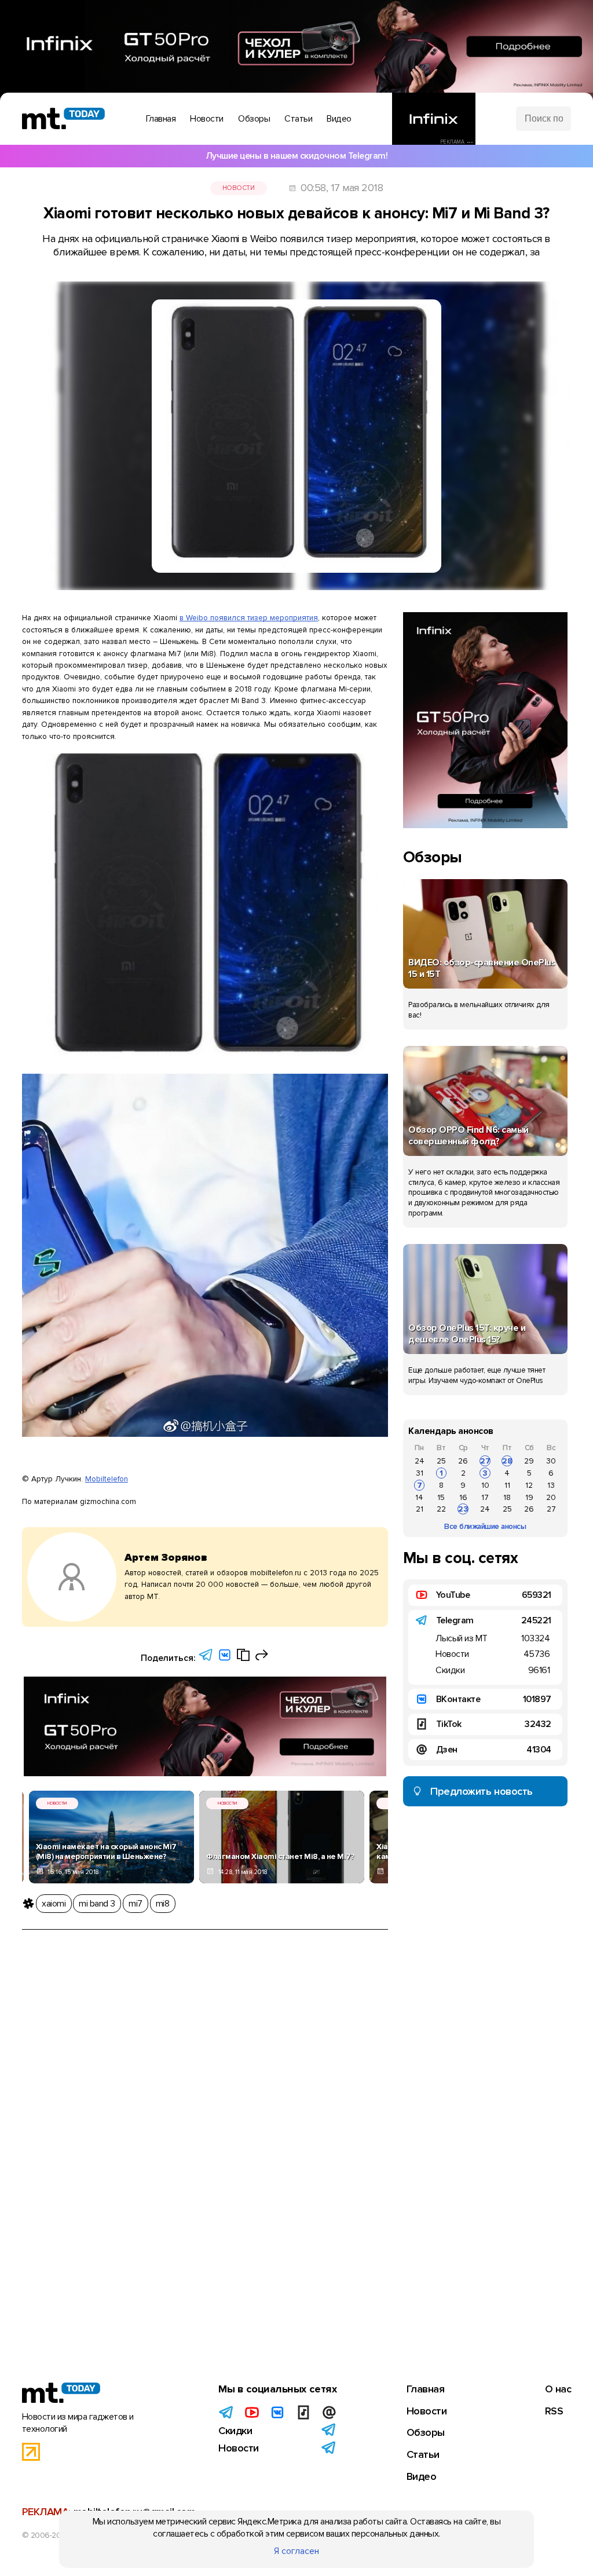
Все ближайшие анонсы (485, 1526)
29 (529, 1461)
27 (485, 1461)
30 (551, 1461)
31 (420, 1473)
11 (507, 1485)
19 (529, 1497)
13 (551, 1485)
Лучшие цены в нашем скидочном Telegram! (297, 156)
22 (441, 1509)
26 (463, 1461)
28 (507, 1461)
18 (507, 1497)
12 (529, 1485)
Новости (239, 188)
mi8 (163, 1904)
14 (419, 1497)
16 (463, 1497)
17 (485, 1497)
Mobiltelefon (107, 1479)
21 (420, 1509)
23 (463, 1509)
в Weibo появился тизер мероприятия (249, 618)
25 (441, 1461)
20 (551, 1497)
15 (441, 1497)
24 (420, 1461)
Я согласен (296, 2551)
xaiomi (54, 1904)
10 (485, 1485)
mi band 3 (97, 1904)
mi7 (136, 1904)
